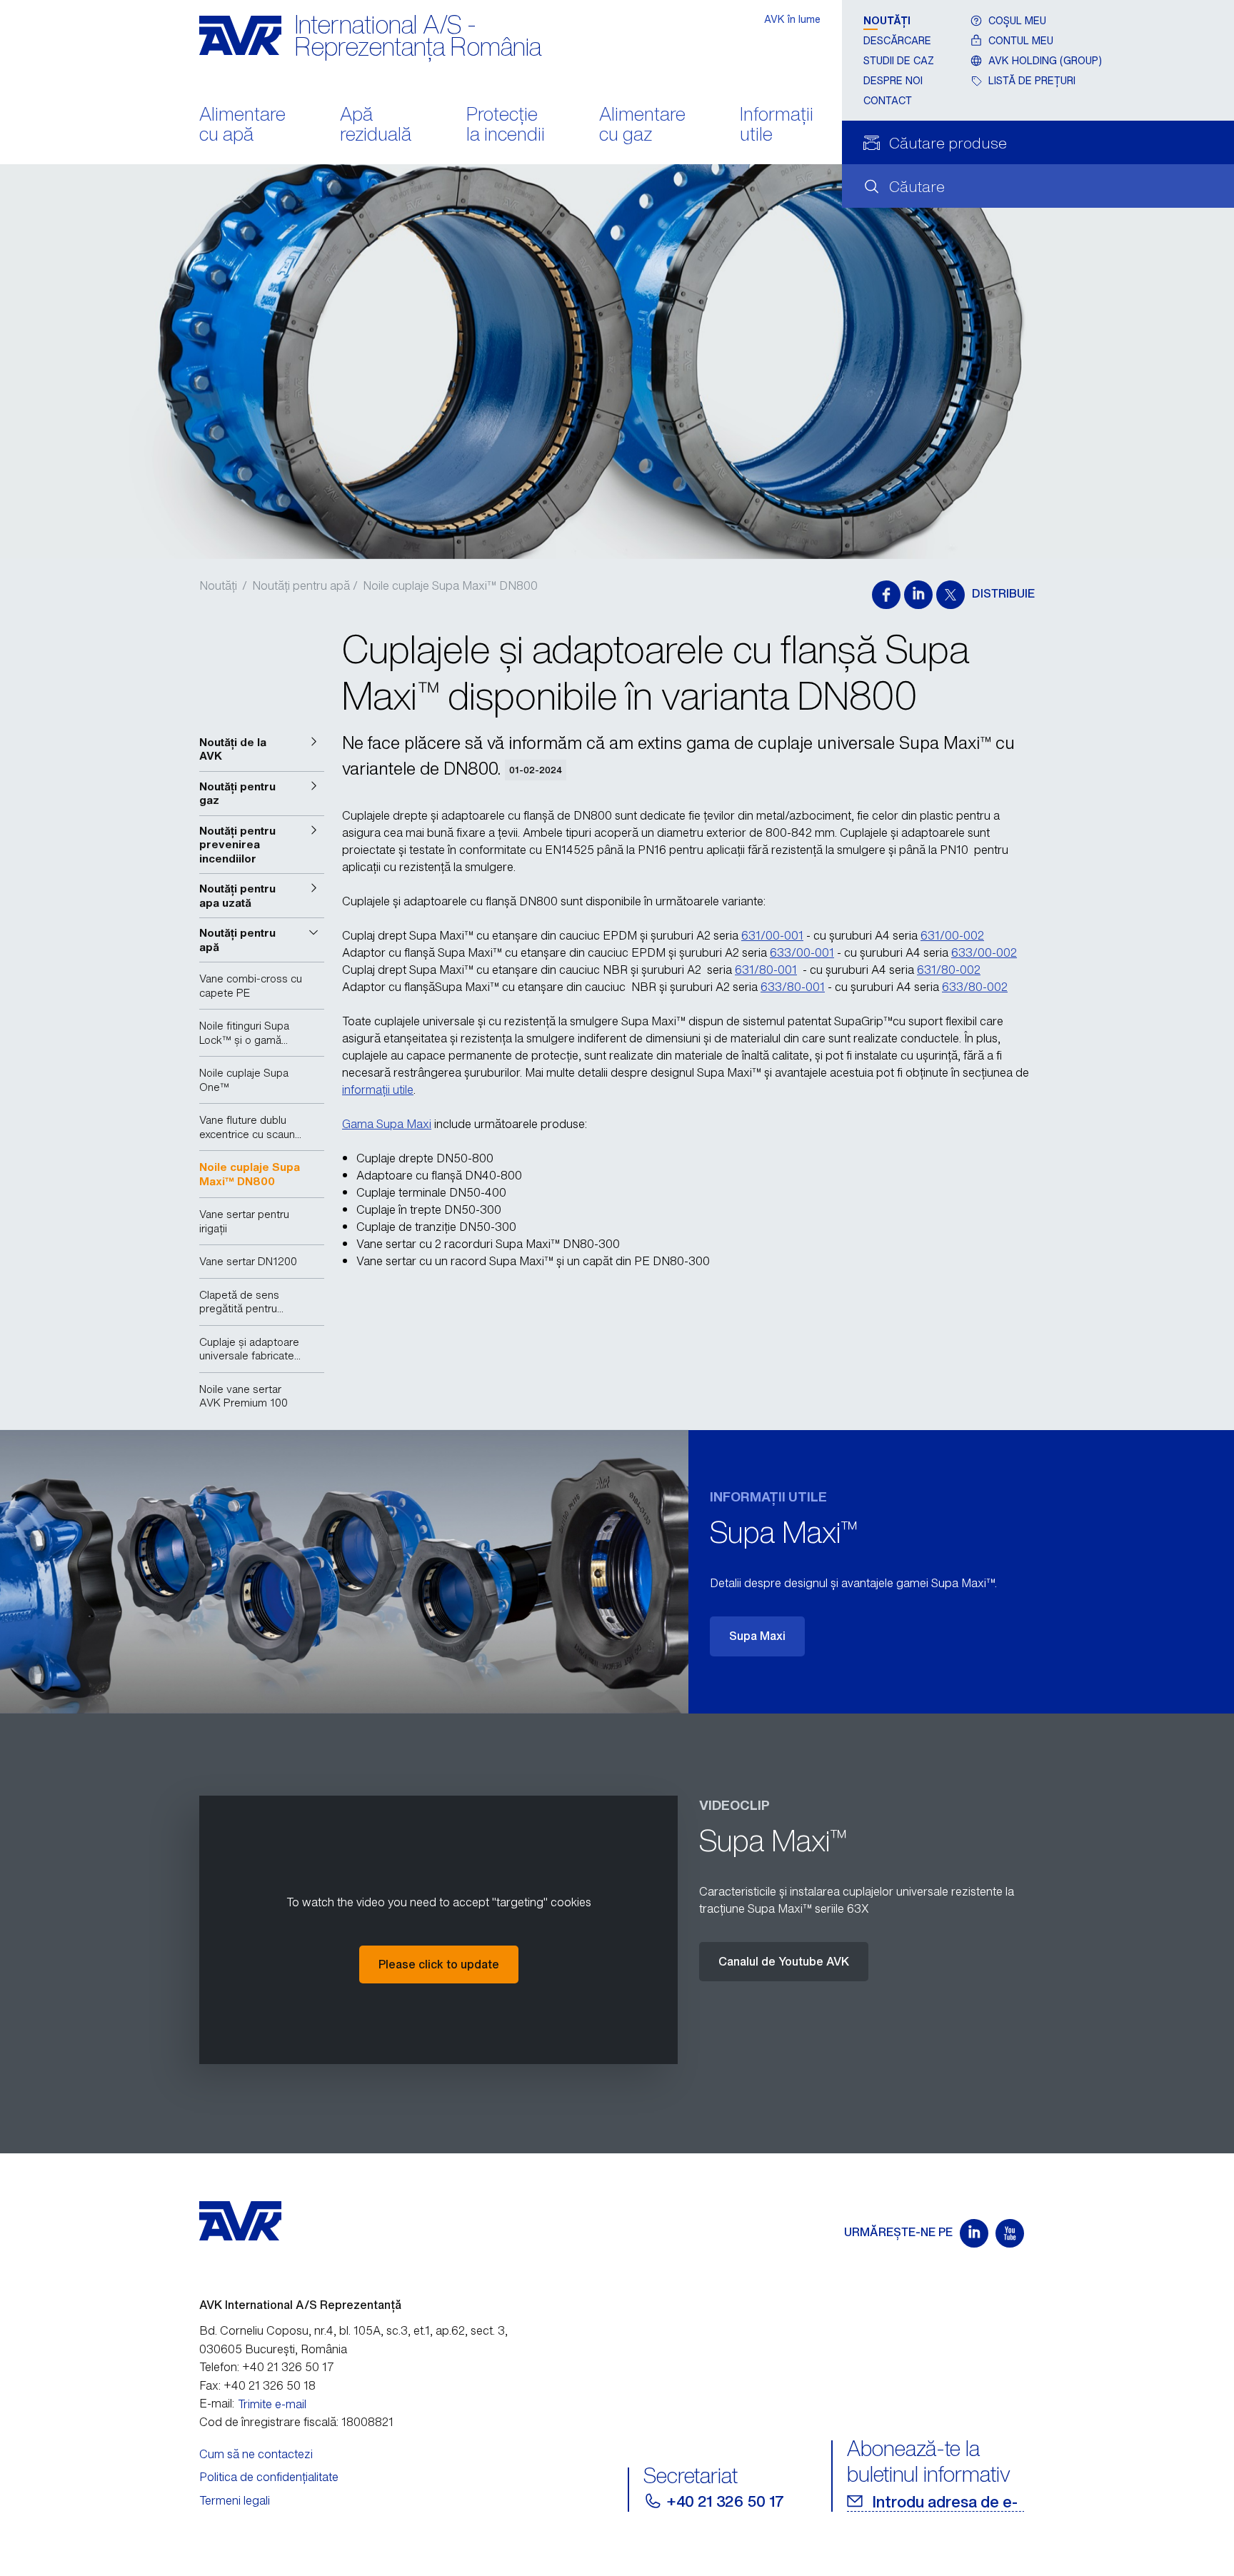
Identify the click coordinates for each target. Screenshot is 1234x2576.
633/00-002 (984, 952)
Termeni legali (235, 2500)
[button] (262, 749)
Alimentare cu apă (242, 126)
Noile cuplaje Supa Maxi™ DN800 (450, 585)
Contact (888, 100)
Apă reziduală (376, 126)
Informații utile (777, 126)
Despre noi (893, 80)
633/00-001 (802, 952)
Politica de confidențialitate (269, 2477)
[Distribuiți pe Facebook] (886, 595)
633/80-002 (975, 987)
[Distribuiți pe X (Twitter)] (950, 595)
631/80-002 (949, 970)
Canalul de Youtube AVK (784, 1961)
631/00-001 (772, 935)
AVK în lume (792, 19)
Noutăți (887, 20)
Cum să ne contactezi (256, 2454)
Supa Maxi (757, 1636)
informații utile (378, 1090)
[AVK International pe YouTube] (1010, 2233)
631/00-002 (952, 935)
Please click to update (439, 1964)
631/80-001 (766, 970)
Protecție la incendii (506, 126)
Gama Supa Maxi (387, 1124)
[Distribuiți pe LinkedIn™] (918, 595)
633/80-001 (793, 987)
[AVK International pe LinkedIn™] (974, 2233)
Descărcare (897, 40)
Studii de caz (899, 60)
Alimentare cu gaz (642, 126)
